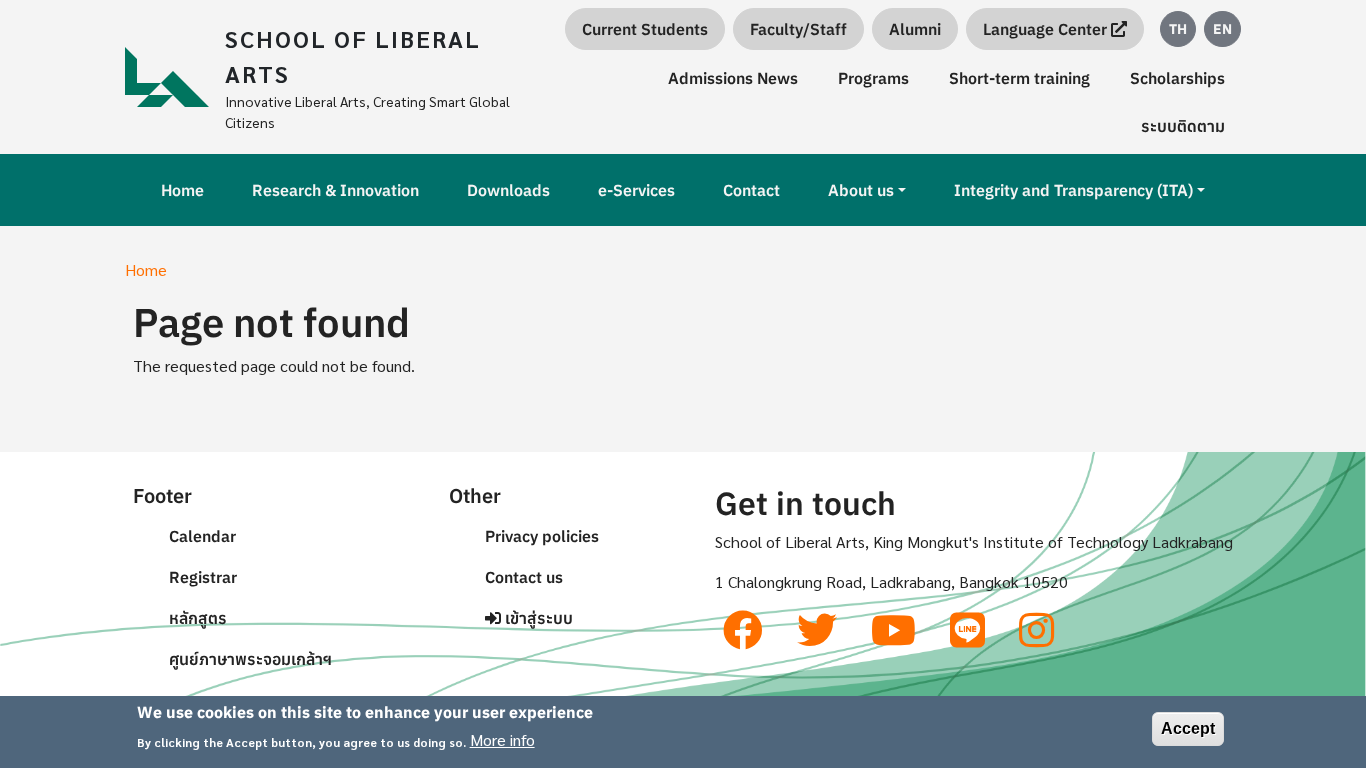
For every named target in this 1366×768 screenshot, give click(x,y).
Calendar (202, 536)
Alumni (915, 29)
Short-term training (1019, 78)
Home (182, 190)
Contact (751, 190)
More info (502, 739)
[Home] (175, 77)
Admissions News (733, 78)
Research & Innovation (335, 190)
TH (1178, 29)
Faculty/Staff (798, 29)
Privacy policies (542, 536)
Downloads (508, 190)
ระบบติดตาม (1183, 126)
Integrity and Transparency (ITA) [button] (1073, 190)
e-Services (636, 190)
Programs (873, 78)
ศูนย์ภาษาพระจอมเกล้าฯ (250, 659)
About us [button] (861, 190)
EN (1222, 29)
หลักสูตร (198, 618)
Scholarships (1177, 78)
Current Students (645, 29)
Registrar (203, 577)
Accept (1188, 728)
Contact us (524, 577)
